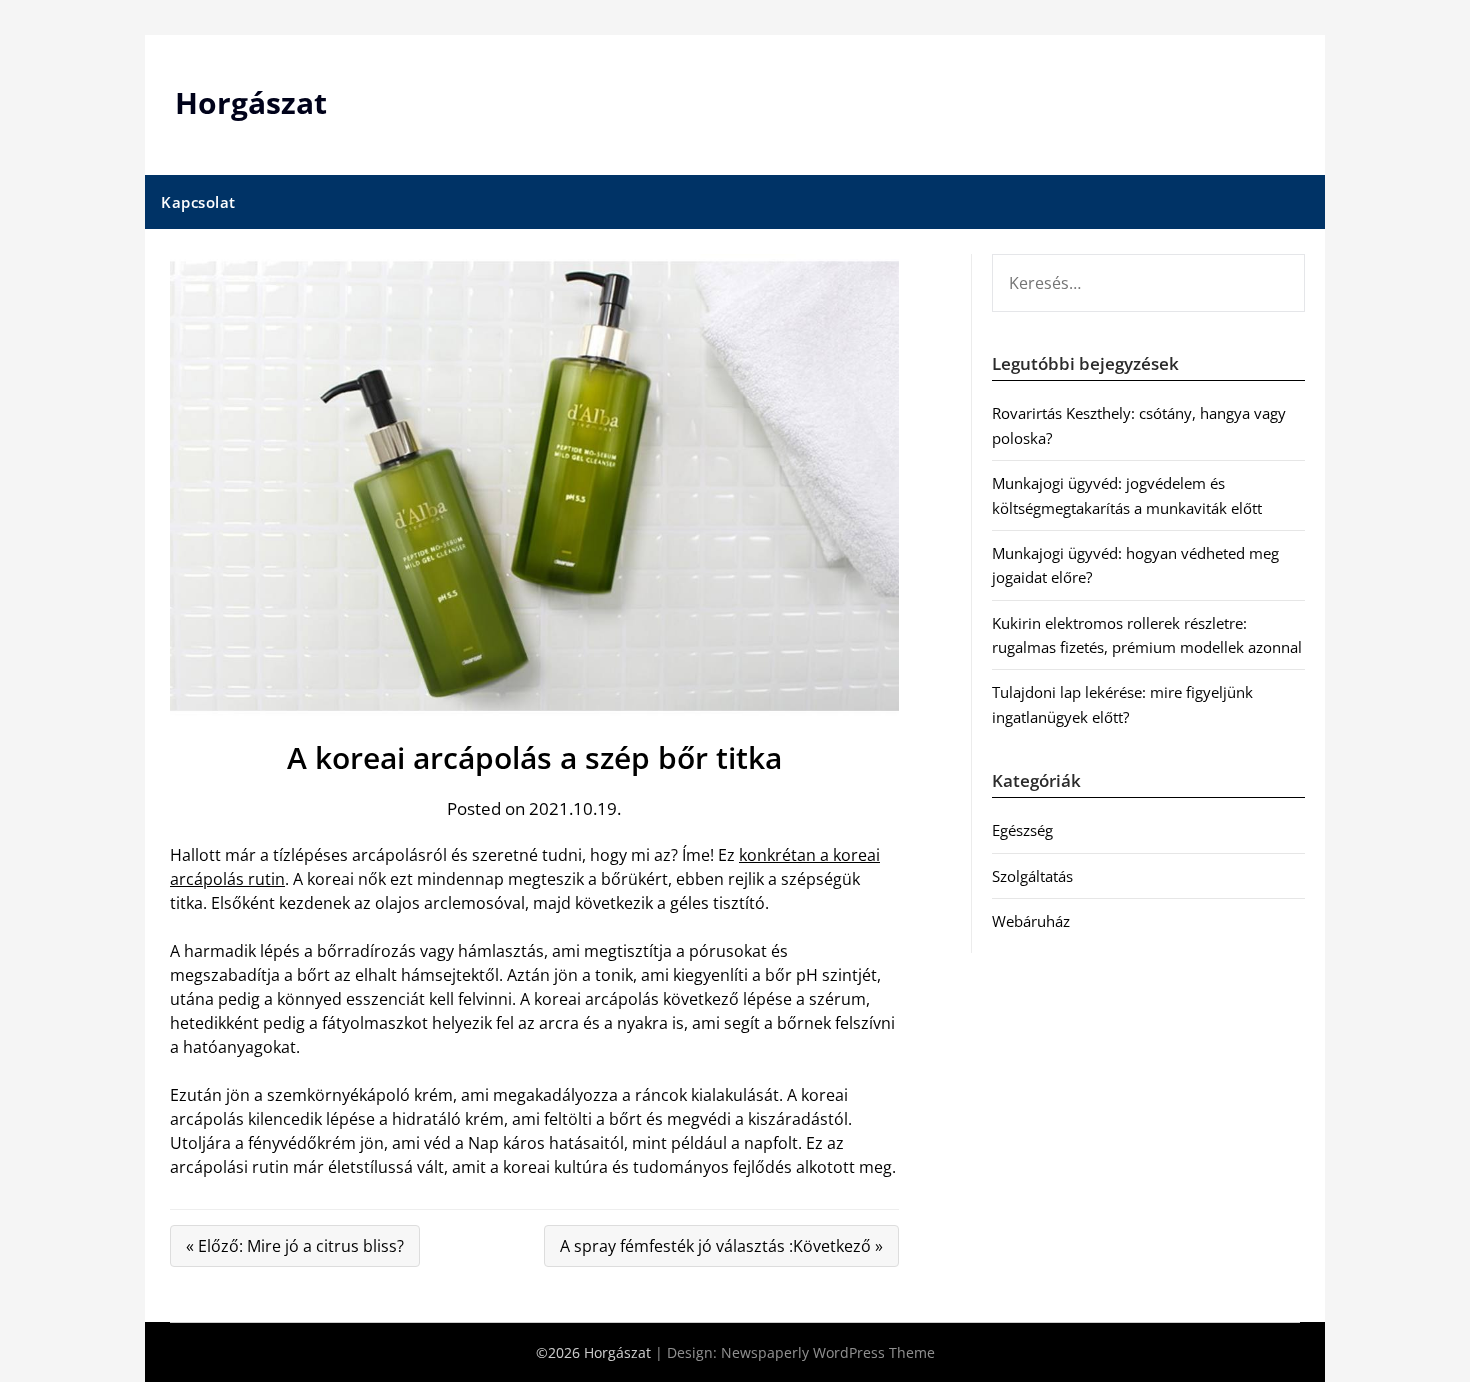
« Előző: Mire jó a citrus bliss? (295, 1246)
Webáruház (1031, 921)
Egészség (1022, 830)
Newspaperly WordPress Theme (828, 1352)
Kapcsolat (198, 202)
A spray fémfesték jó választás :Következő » (721, 1246)
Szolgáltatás (1032, 876)
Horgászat (251, 102)
